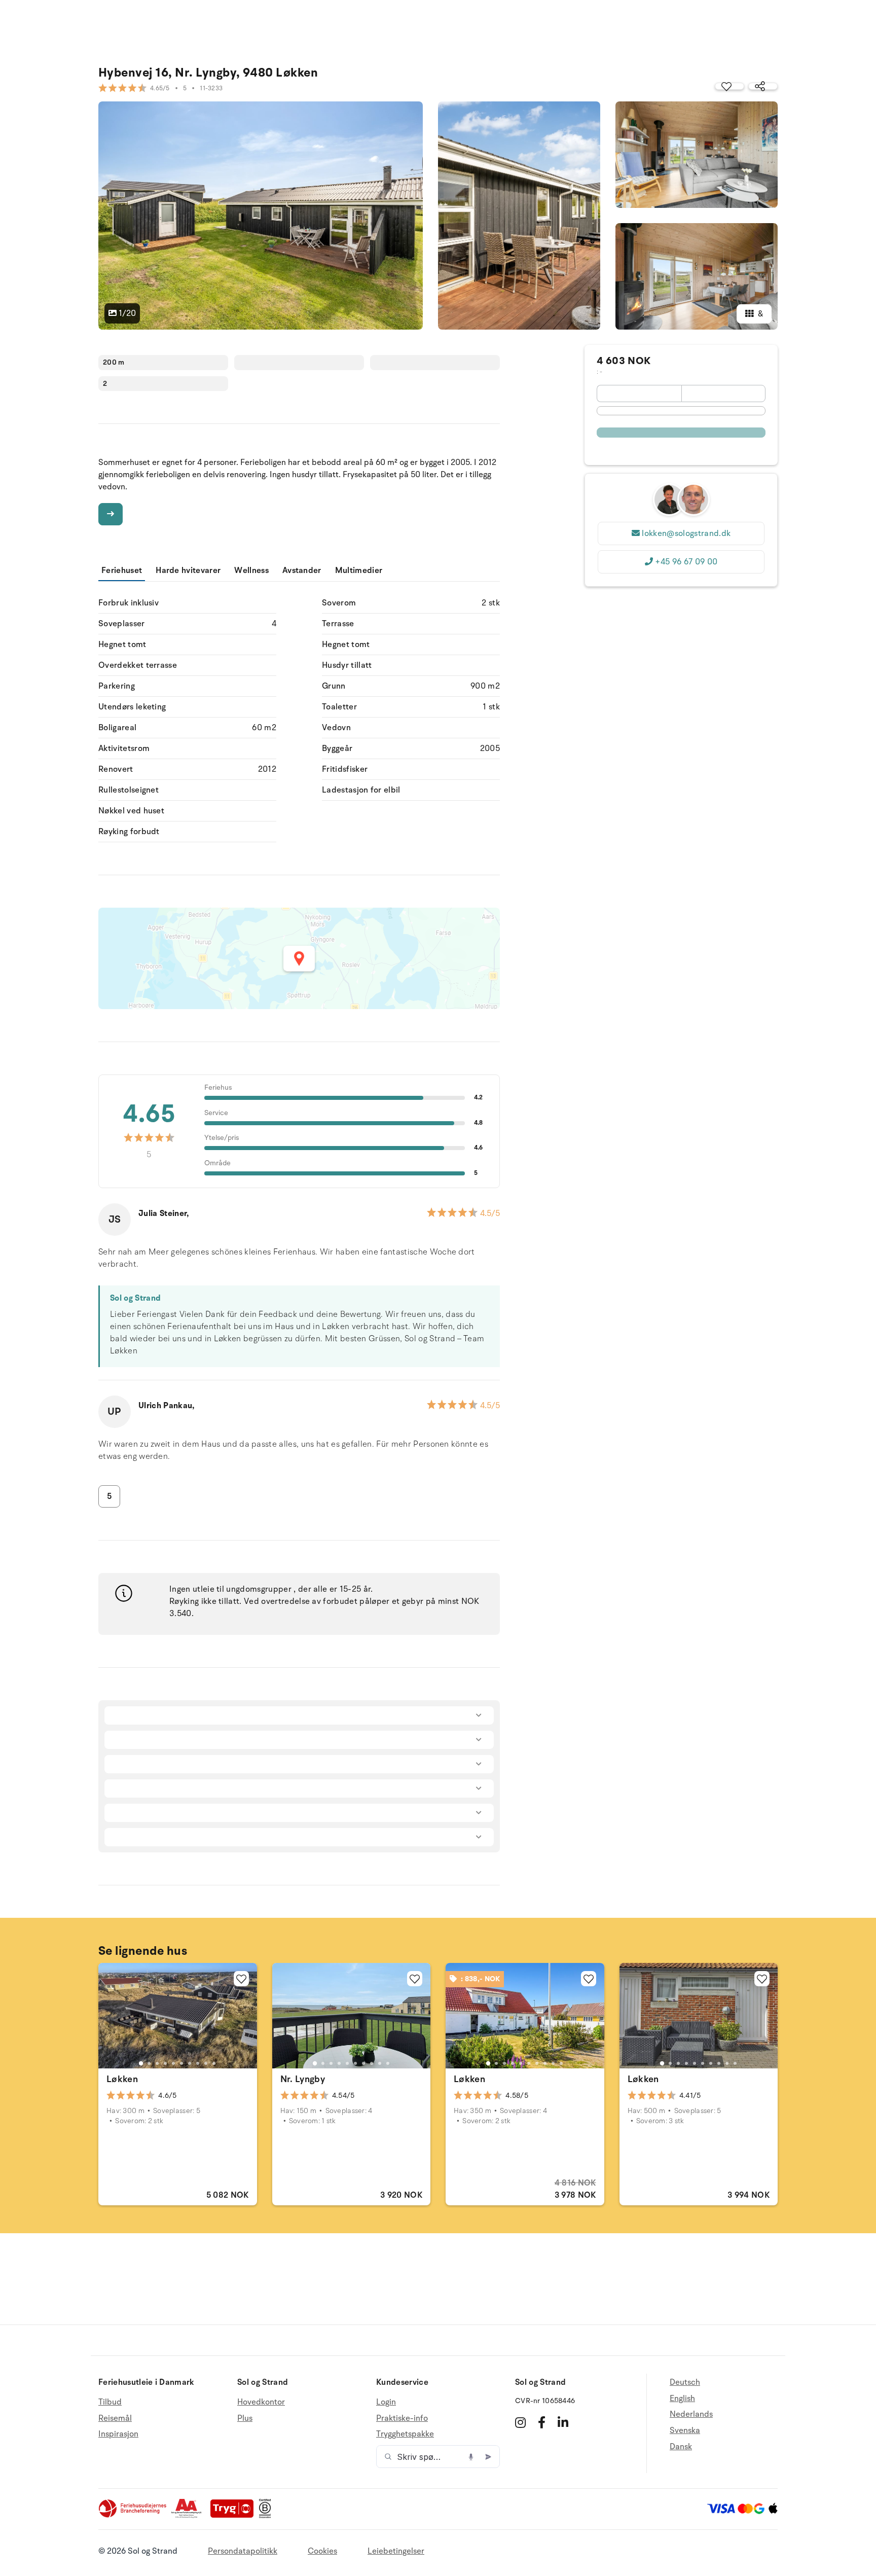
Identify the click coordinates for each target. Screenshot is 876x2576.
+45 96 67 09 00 (686, 562)
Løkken (122, 2079)
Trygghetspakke (405, 2434)
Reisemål (115, 2418)
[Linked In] (563, 2422)
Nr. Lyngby (303, 2079)
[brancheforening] (133, 2516)
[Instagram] (520, 2422)
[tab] (141, 2063)
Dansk (681, 2447)
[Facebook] (542, 2422)
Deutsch (685, 2383)
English (682, 2399)
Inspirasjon (118, 2434)
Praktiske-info (402, 2418)
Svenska (685, 2430)
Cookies (322, 2551)
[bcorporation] (267, 2516)
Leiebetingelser (396, 2551)
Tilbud (110, 2402)
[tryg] (235, 2516)
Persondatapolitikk (243, 2551)
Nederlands (691, 2414)
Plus (245, 2418)
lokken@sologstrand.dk (686, 533)
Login (386, 2402)
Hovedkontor (261, 2402)
